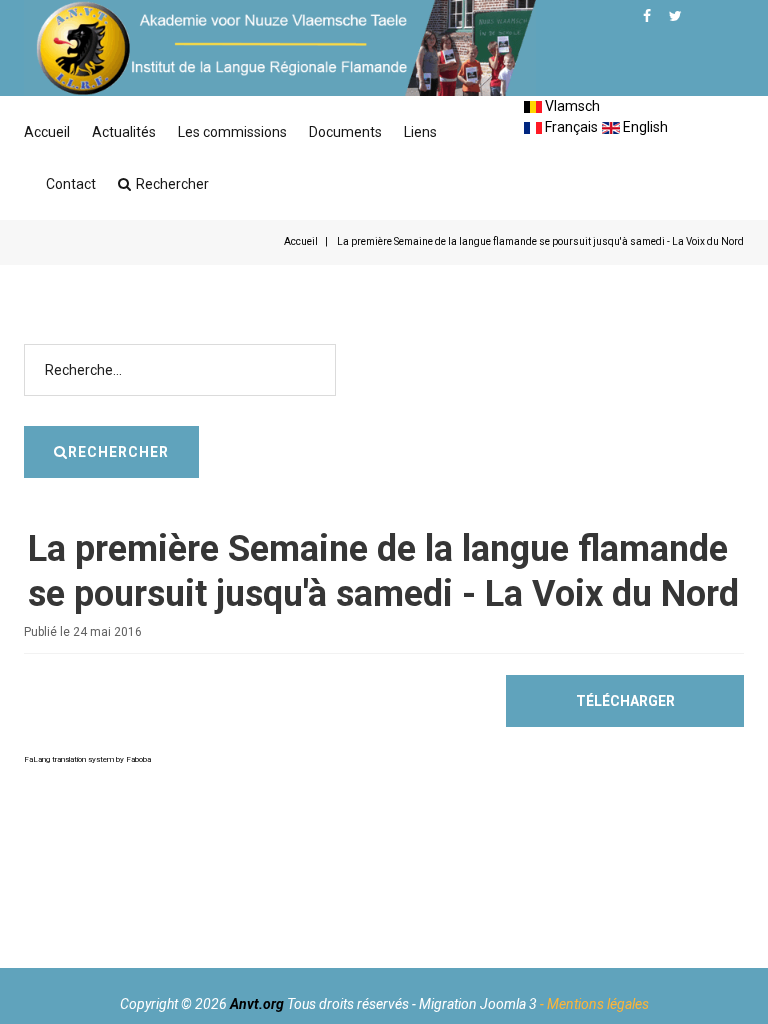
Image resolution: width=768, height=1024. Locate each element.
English (644, 127)
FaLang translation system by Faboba (87, 759)
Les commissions (232, 132)
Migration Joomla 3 (478, 1004)
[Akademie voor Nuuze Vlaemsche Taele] (280, 48)
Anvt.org (257, 1004)
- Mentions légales (594, 1004)
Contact (71, 184)
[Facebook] (647, 16)
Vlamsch (571, 106)
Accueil (47, 132)
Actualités (124, 132)
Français (570, 127)
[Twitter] (675, 16)
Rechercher (172, 184)
